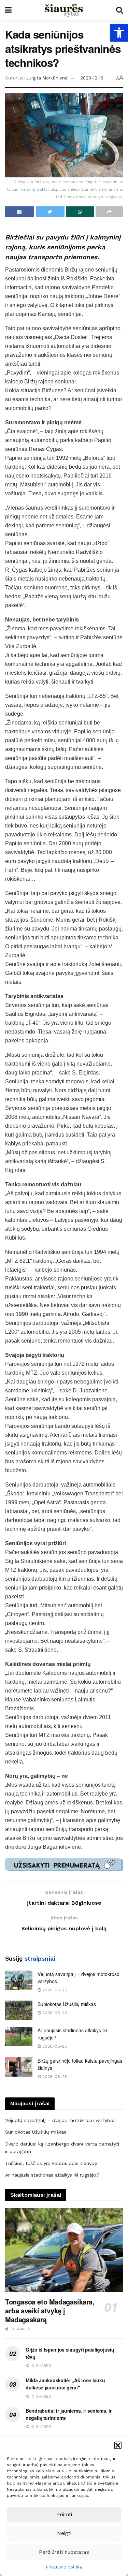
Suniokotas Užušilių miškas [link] (67, 2004)
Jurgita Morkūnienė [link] (47, 78)
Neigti (64, 2533)
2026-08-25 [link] (54, 1990)
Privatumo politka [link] (64, 2567)
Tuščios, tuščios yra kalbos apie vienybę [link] (51, 2163)
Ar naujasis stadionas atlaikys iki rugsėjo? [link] (52, 2175)
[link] (119, 33)
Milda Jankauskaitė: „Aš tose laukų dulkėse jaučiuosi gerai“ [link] (65, 2384)
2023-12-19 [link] (92, 78)
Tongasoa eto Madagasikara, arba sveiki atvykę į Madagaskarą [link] (50, 2310)
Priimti (64, 2515)
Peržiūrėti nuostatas (64, 2552)
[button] (118, 2445)
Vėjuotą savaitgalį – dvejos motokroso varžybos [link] (60, 2120)
